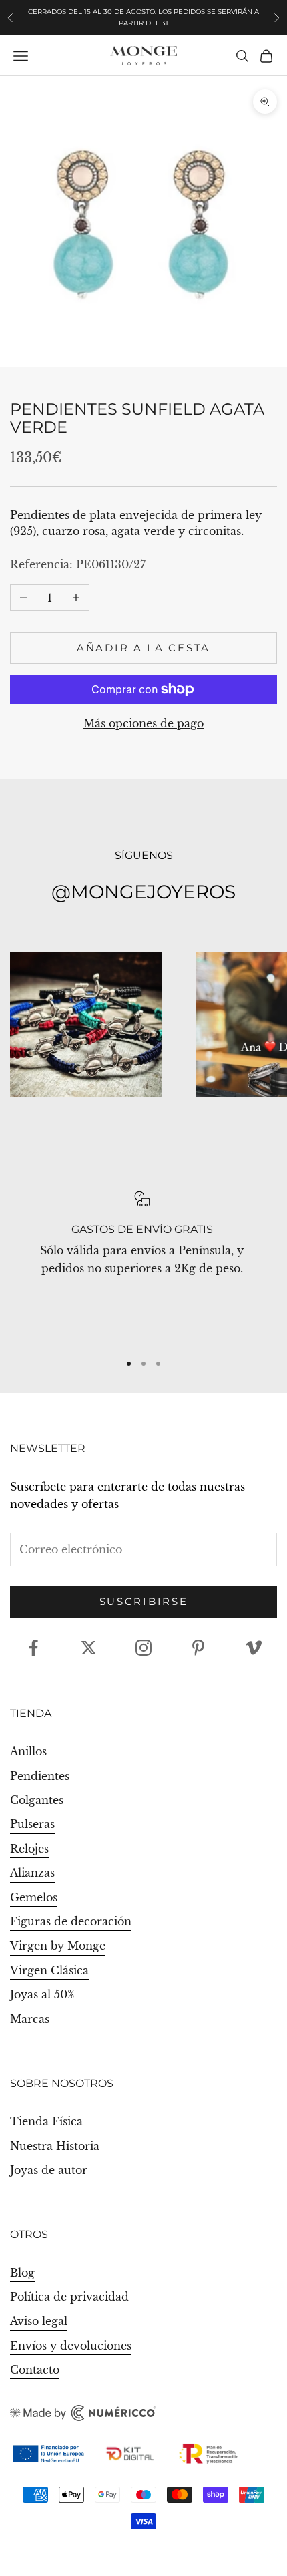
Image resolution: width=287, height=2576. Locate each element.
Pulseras (32, 1824)
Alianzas (32, 1873)
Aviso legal (39, 2321)
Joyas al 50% (42, 1994)
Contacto (35, 2370)
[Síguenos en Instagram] (143, 1648)
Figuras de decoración (71, 1921)
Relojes (29, 1849)
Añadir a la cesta (143, 648)
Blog (22, 2273)
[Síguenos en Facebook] (33, 1648)
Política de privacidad (69, 2297)
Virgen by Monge (58, 1946)
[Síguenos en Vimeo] (254, 1648)
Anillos (28, 1751)
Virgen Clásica (49, 1970)
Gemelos (34, 1897)
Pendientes (40, 1776)
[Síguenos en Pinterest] (198, 1648)
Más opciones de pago (143, 723)
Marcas (30, 2019)
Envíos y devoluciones (71, 2346)
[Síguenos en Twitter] (89, 1648)
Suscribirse (144, 1601)
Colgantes (37, 1800)
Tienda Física (46, 2121)
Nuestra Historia (55, 2146)
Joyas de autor (49, 2170)
